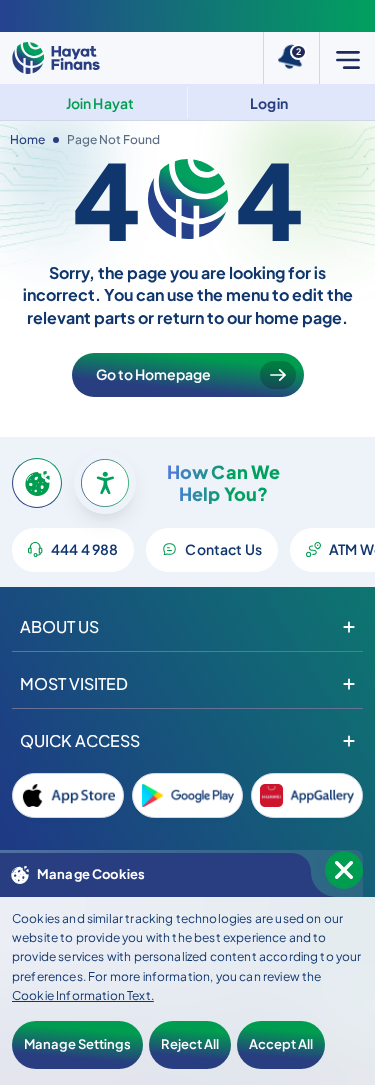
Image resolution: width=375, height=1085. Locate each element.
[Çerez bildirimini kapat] (344, 870)
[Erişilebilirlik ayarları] (105, 483)
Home (27, 139)
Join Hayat (100, 103)
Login (269, 103)
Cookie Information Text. (83, 995)
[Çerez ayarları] (37, 483)
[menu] (347, 58)
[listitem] (68, 795)
